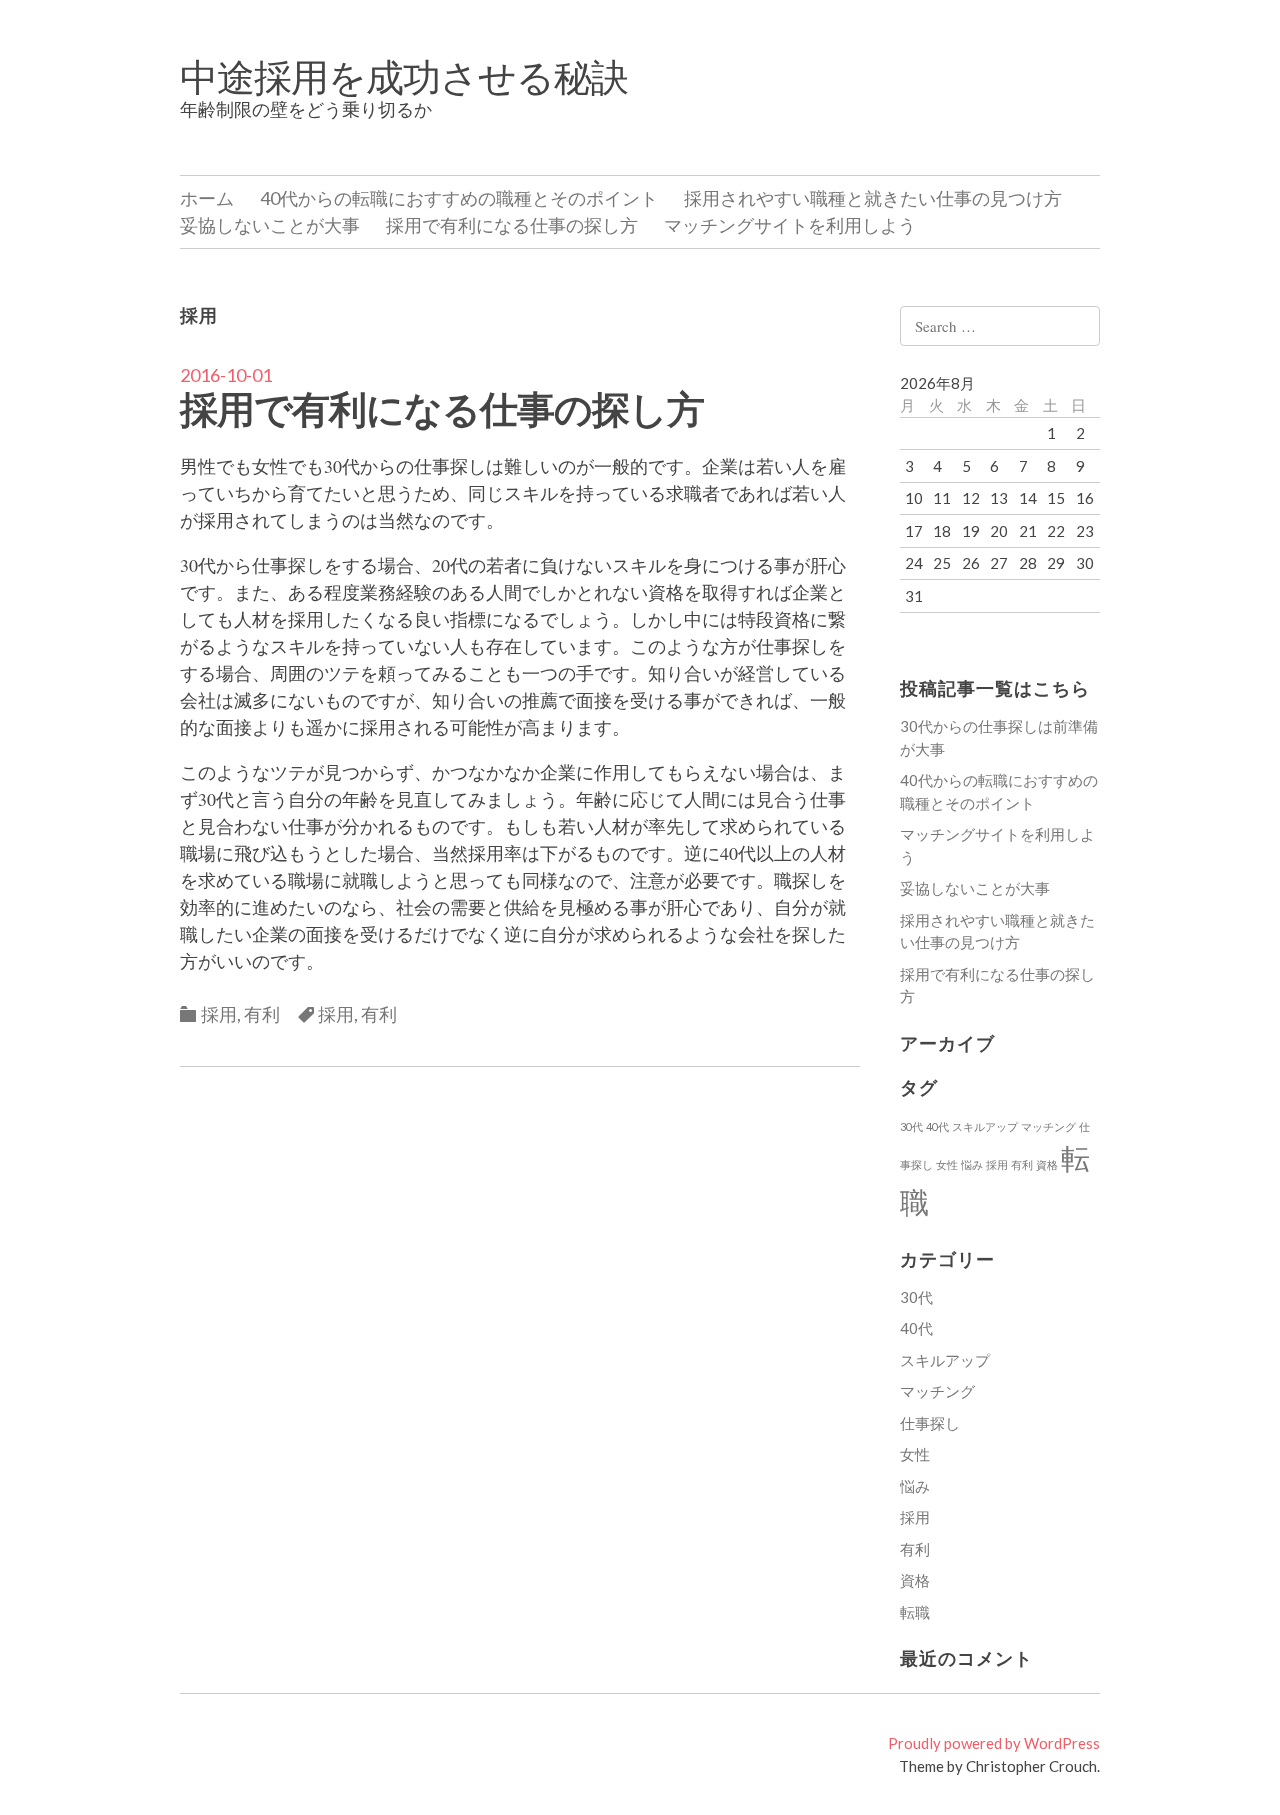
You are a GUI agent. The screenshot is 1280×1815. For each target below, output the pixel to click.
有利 (262, 1014)
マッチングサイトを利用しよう (790, 225)
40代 (937, 1126)
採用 (219, 1014)
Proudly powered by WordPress (994, 1743)
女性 (947, 1164)
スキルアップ (985, 1126)
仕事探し (930, 1423)
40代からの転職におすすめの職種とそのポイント (459, 198)
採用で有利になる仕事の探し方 (512, 225)
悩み (972, 1164)
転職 (915, 1612)
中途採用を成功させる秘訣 (404, 76)
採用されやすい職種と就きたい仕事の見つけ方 (873, 198)
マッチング (1048, 1126)
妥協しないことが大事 (270, 225)
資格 (1047, 1164)
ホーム (207, 198)
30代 (911, 1126)
